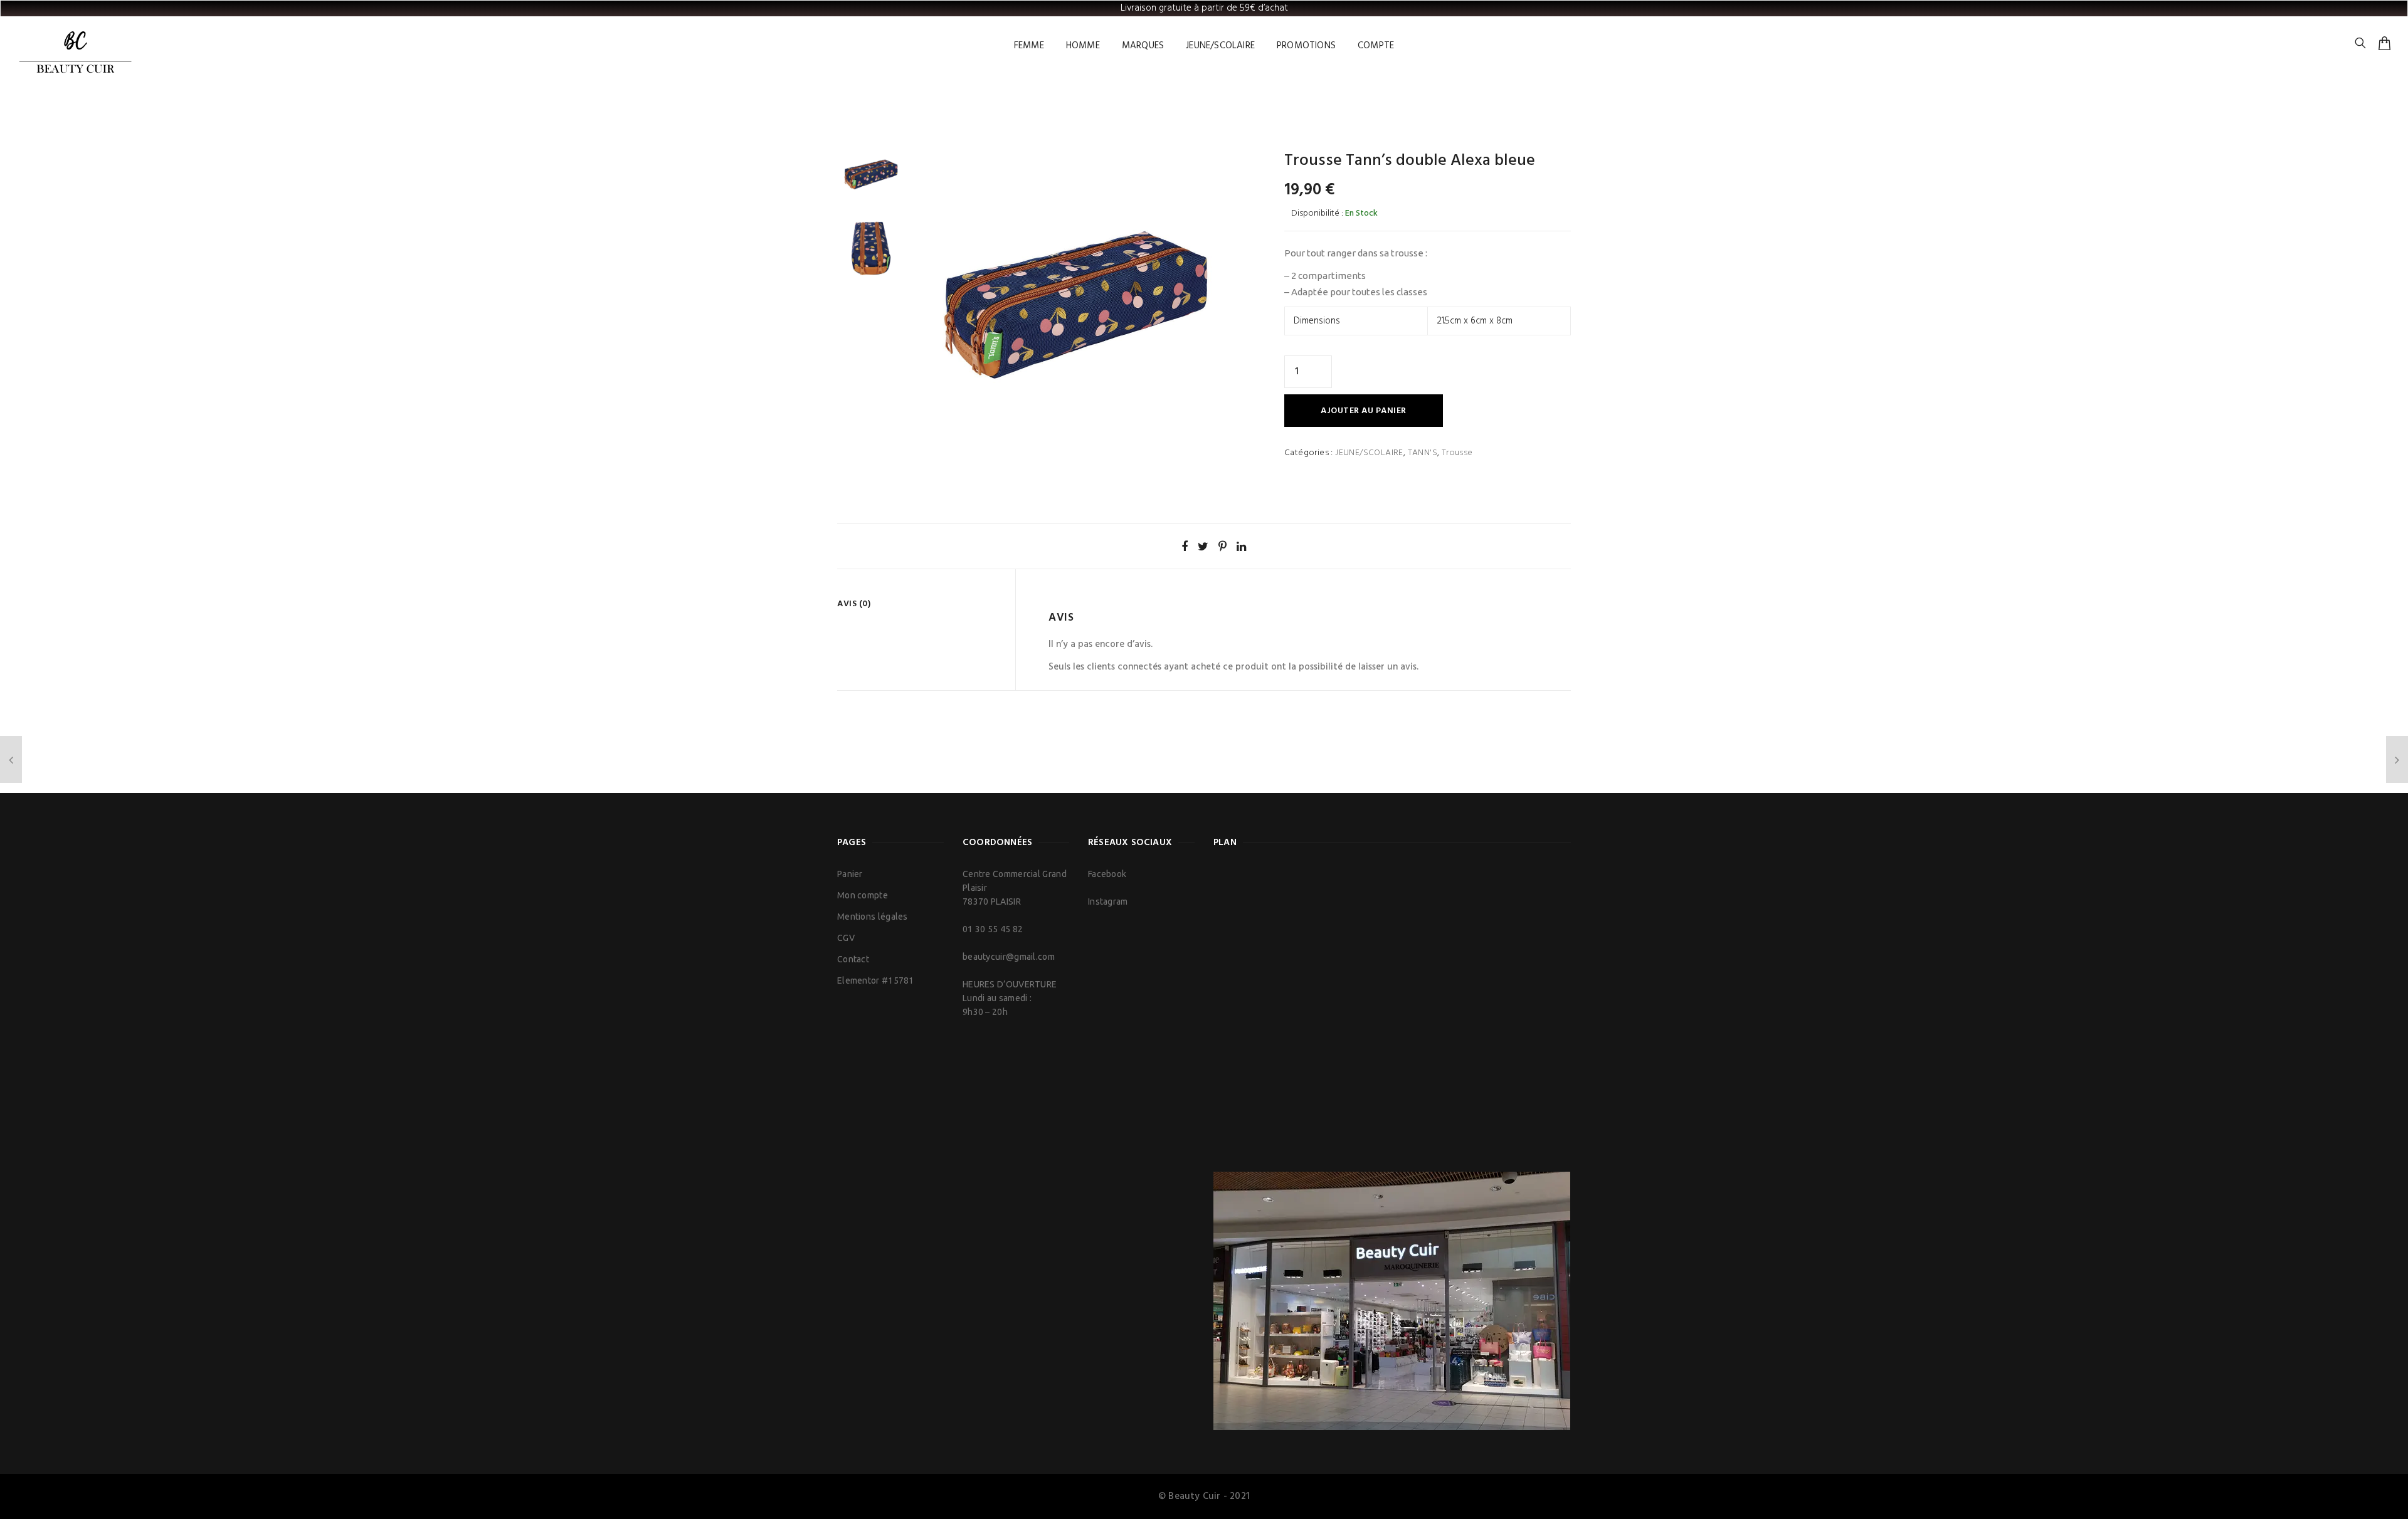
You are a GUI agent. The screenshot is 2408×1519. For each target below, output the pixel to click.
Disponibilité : (1317, 213)
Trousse (1457, 453)
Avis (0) (854, 604)
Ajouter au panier (1364, 411)
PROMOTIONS (1306, 46)
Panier (850, 874)
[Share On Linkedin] (1241, 546)
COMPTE (1376, 46)
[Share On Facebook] (1185, 546)
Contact (853, 959)
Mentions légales (873, 917)
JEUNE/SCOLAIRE (1220, 46)
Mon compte (863, 895)
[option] (871, 174)
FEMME (1029, 46)
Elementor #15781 (876, 980)
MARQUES (1143, 46)
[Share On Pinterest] (1222, 546)
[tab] (921, 604)
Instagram (1108, 901)
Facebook (1107, 874)
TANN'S (1423, 453)
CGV (846, 938)
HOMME (1083, 46)
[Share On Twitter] (1203, 546)
